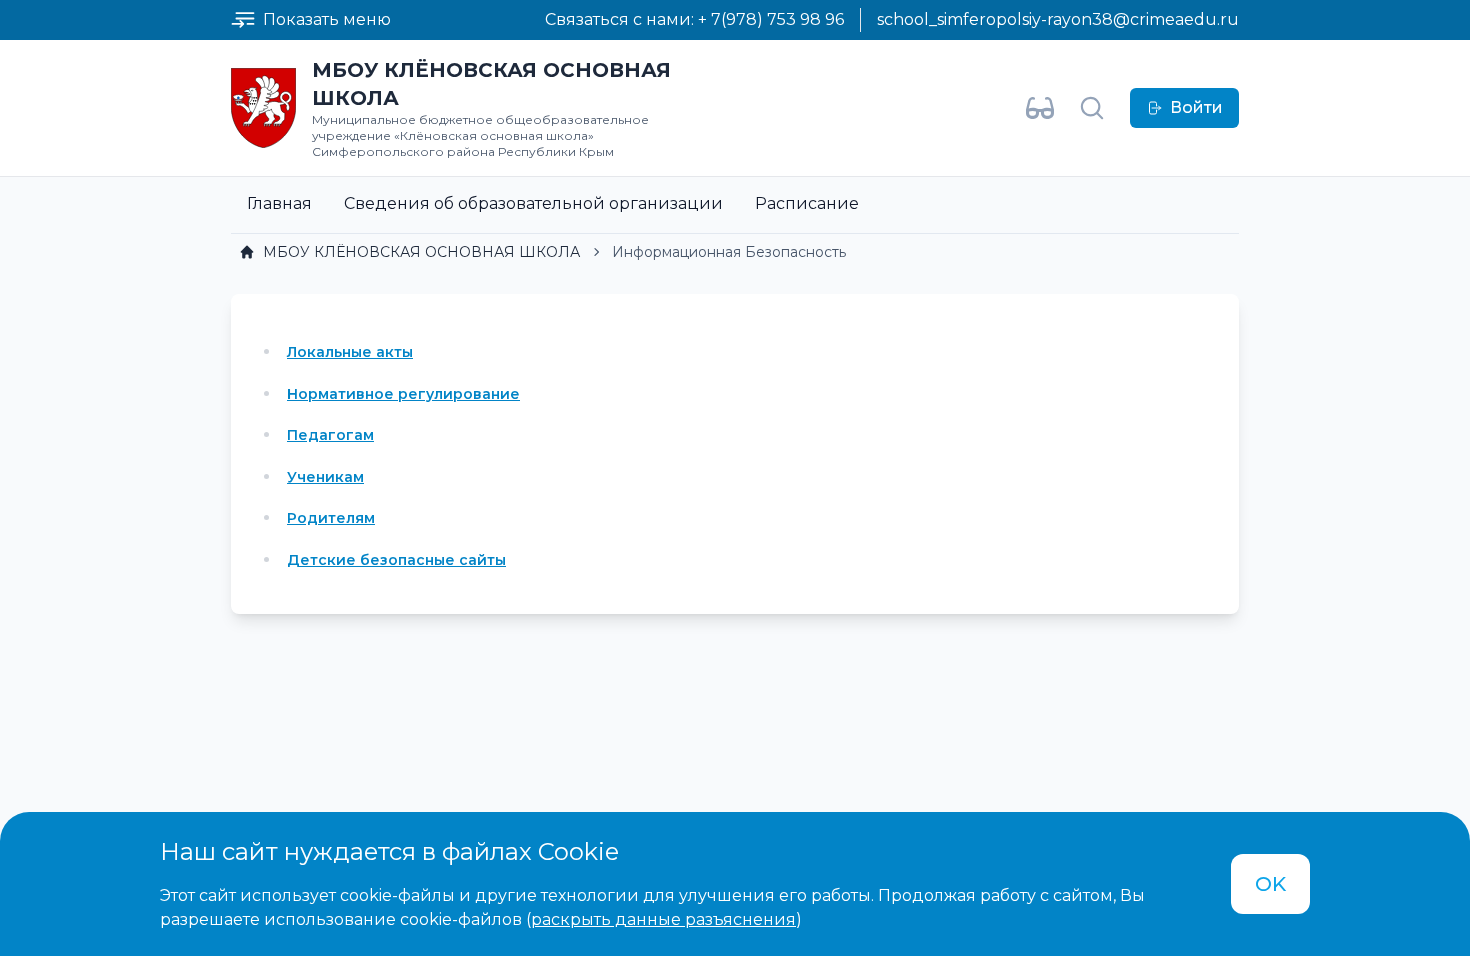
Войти (1196, 107)
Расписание (807, 203)
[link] (409, 252)
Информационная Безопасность (729, 252)
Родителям (331, 518)
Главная (279, 203)
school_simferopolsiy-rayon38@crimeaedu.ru (1058, 19)
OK (1270, 884)
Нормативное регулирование (403, 394)
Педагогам (330, 435)
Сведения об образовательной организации (533, 203)
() (664, 919)
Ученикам (325, 477)
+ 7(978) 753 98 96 (771, 19)
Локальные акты (350, 352)
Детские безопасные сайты (396, 560)
